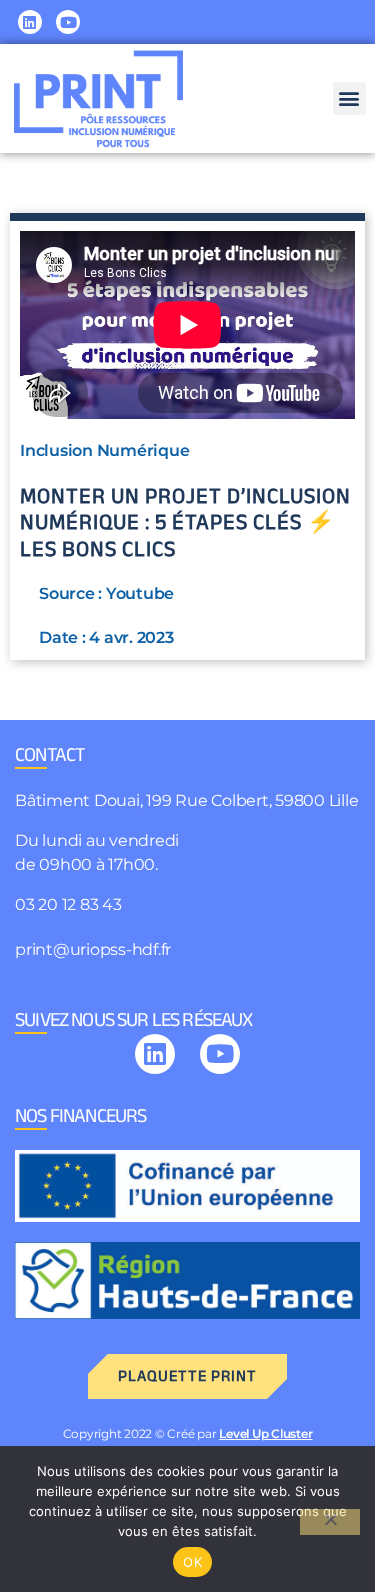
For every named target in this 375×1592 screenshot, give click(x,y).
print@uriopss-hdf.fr (93, 949)
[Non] (330, 1522)
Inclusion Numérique (104, 450)
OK (192, 1562)
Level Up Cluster (265, 1433)
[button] (349, 98)
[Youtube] (68, 22)
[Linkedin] (30, 22)
